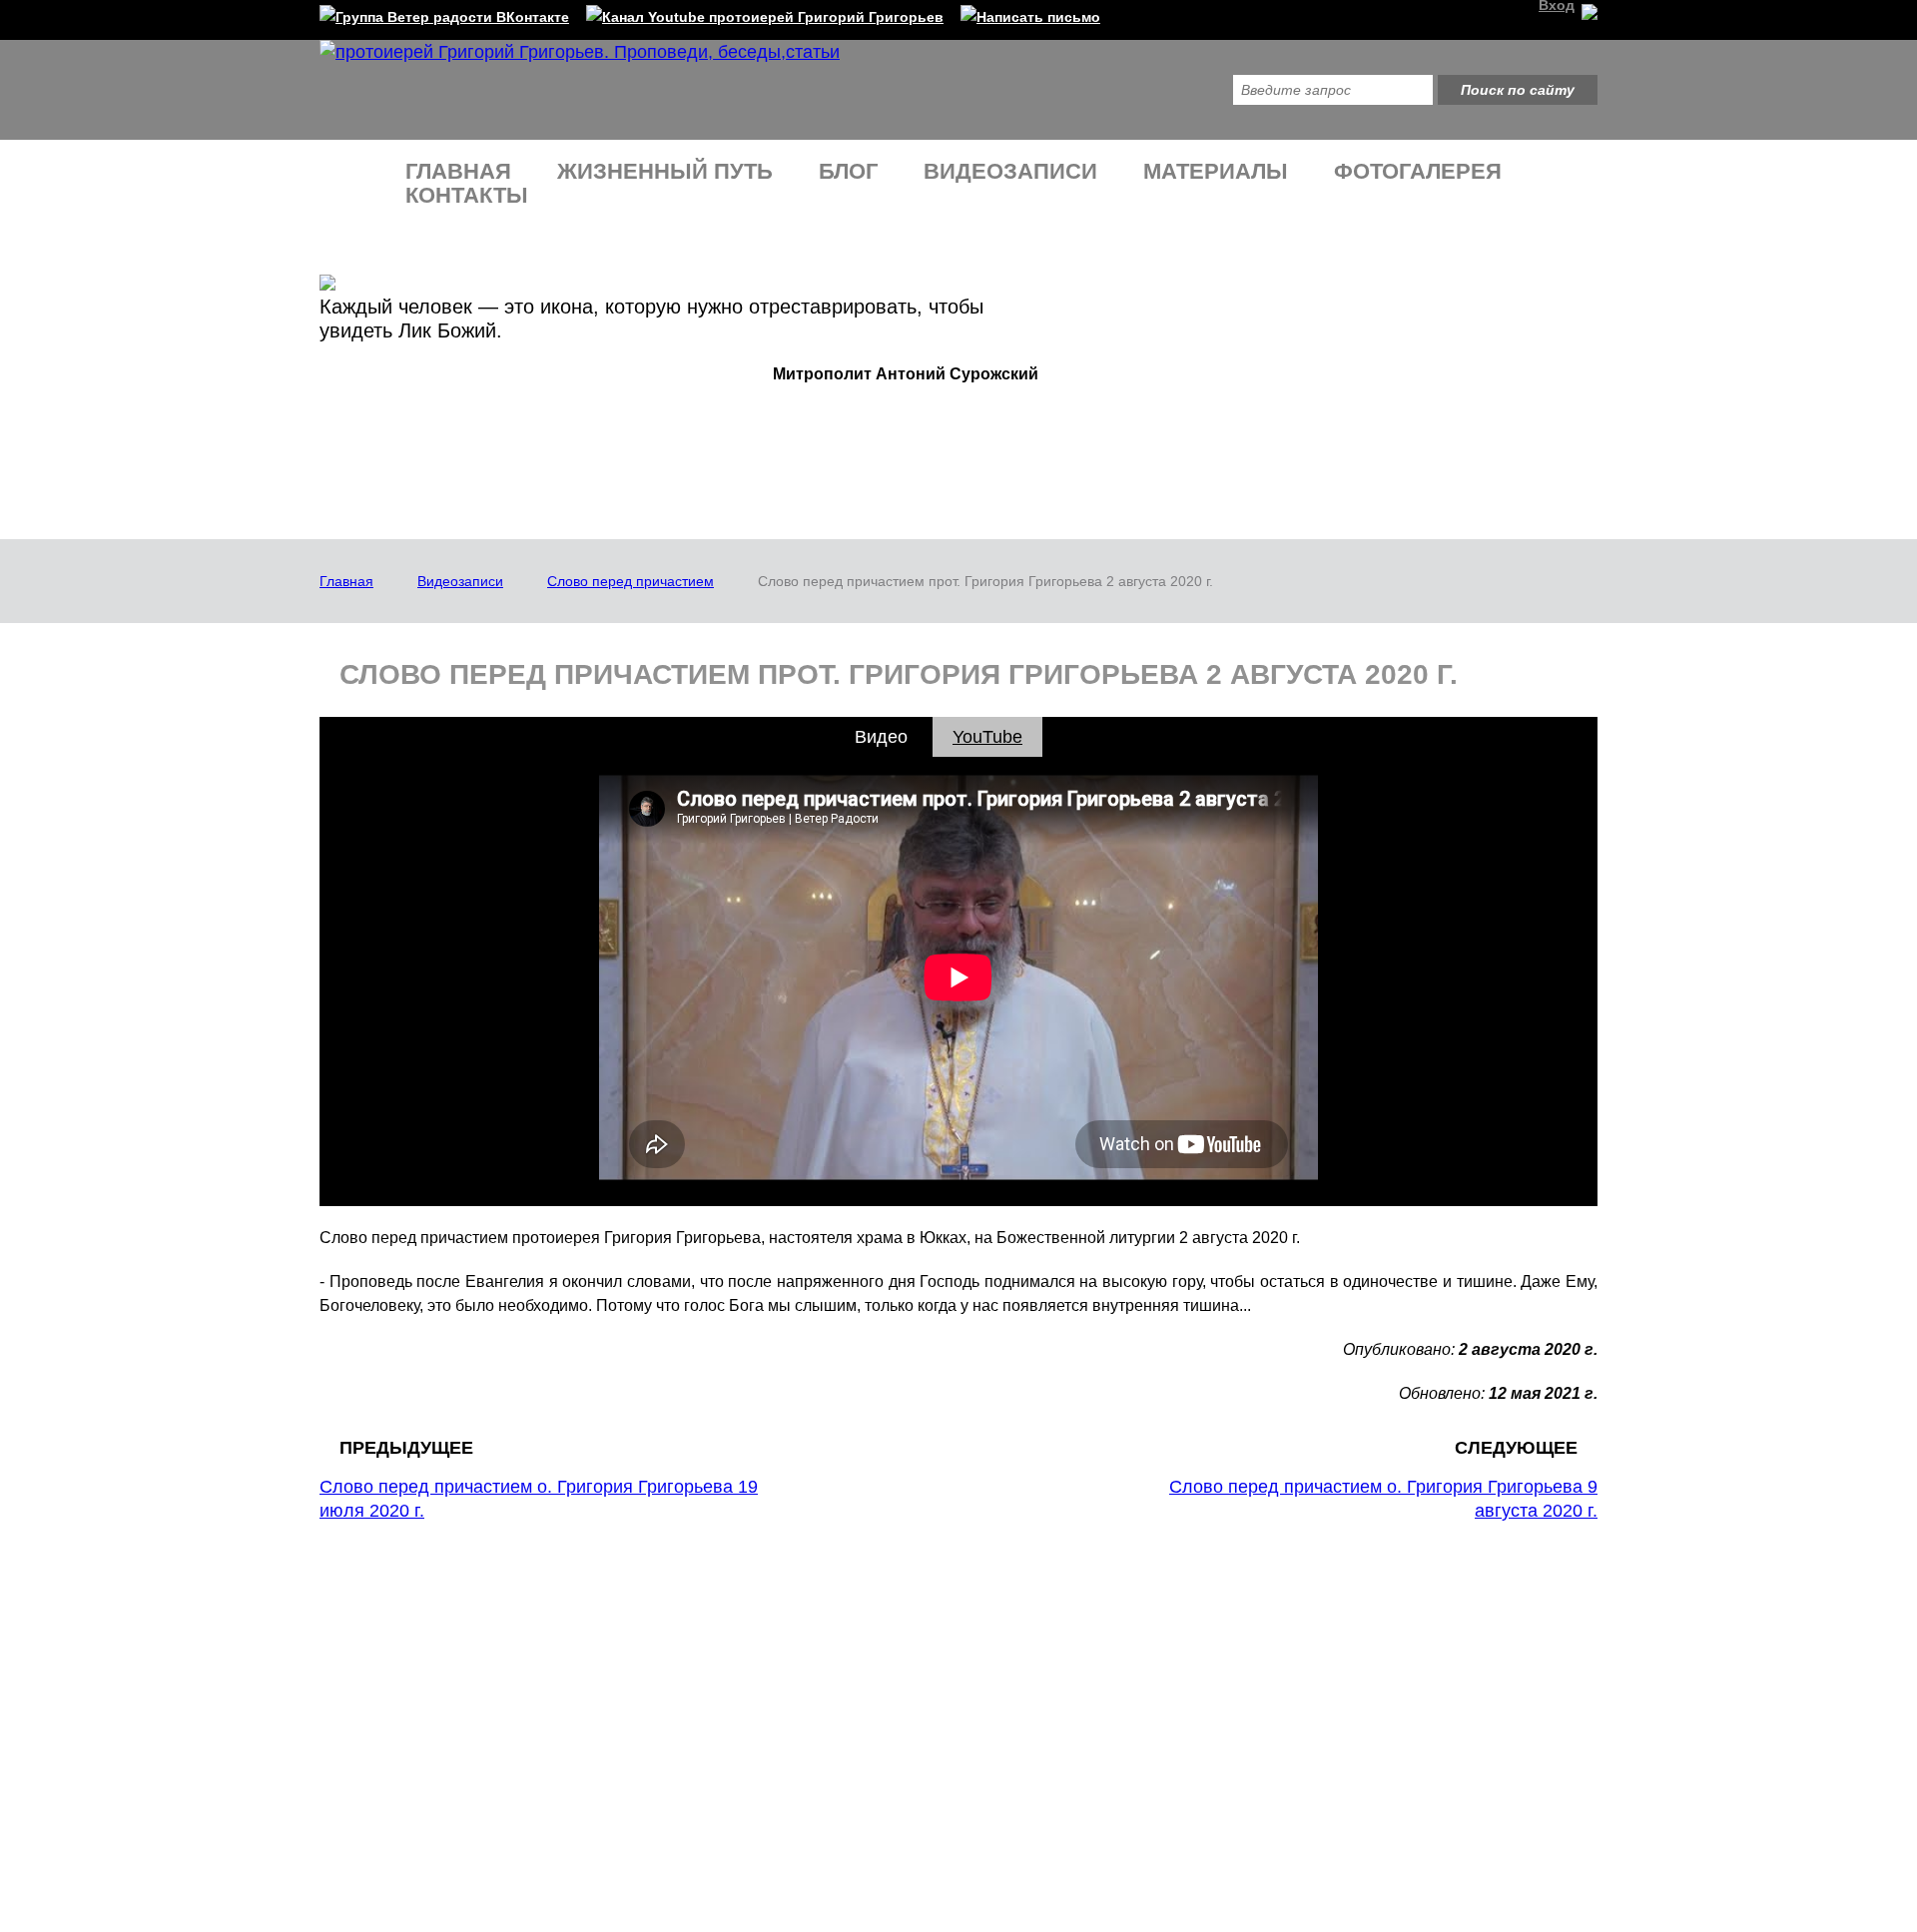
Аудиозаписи (1041, 1653)
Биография (376, 1707)
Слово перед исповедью (639, 1769)
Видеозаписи (1010, 171)
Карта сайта (1056, 1765)
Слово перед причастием (631, 581)
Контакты (467, 195)
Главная (458, 171)
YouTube (987, 737)
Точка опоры (601, 1711)
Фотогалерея (1418, 171)
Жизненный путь (665, 171)
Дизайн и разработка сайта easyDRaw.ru (1455, 1813)
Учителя (366, 1736)
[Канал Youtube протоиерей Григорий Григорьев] (765, 13)
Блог (848, 171)
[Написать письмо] (1030, 13)
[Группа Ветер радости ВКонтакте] (444, 13)
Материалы (1216, 171)
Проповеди (596, 1653)
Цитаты (363, 1765)
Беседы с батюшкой (625, 1740)
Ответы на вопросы (623, 1682)
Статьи (1021, 1682)
